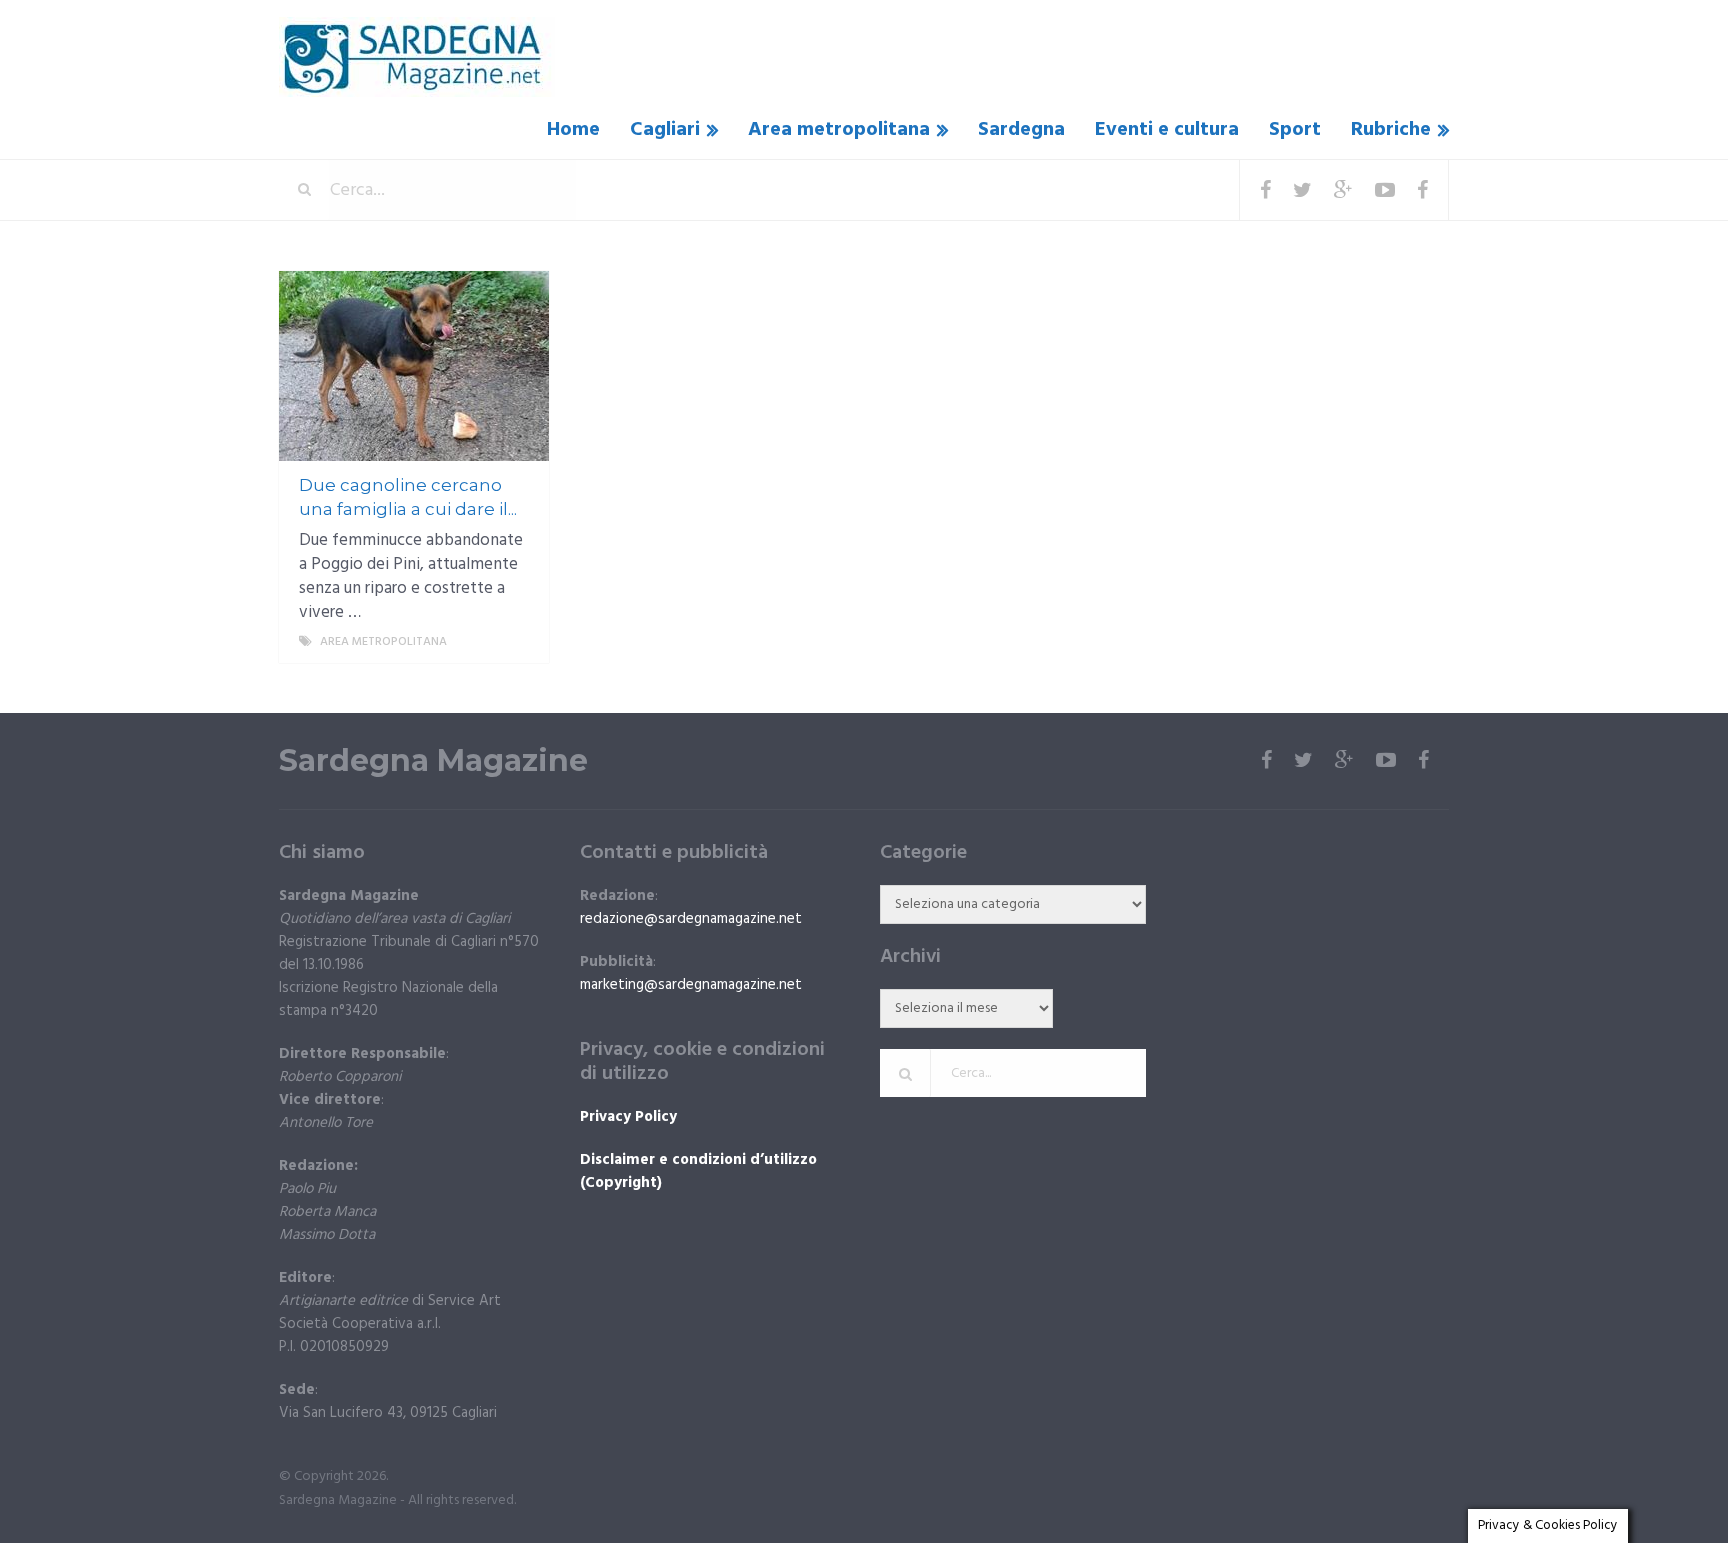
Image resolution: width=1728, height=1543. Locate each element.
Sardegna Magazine (433, 761)
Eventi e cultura (1167, 130)
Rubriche (1391, 130)
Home (573, 130)
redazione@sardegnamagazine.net (691, 919)
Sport (1295, 130)
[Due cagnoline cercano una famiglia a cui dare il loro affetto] (414, 366)
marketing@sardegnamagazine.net (691, 985)
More (515, 642)
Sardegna (1021, 130)
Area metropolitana (839, 130)
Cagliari (665, 130)
